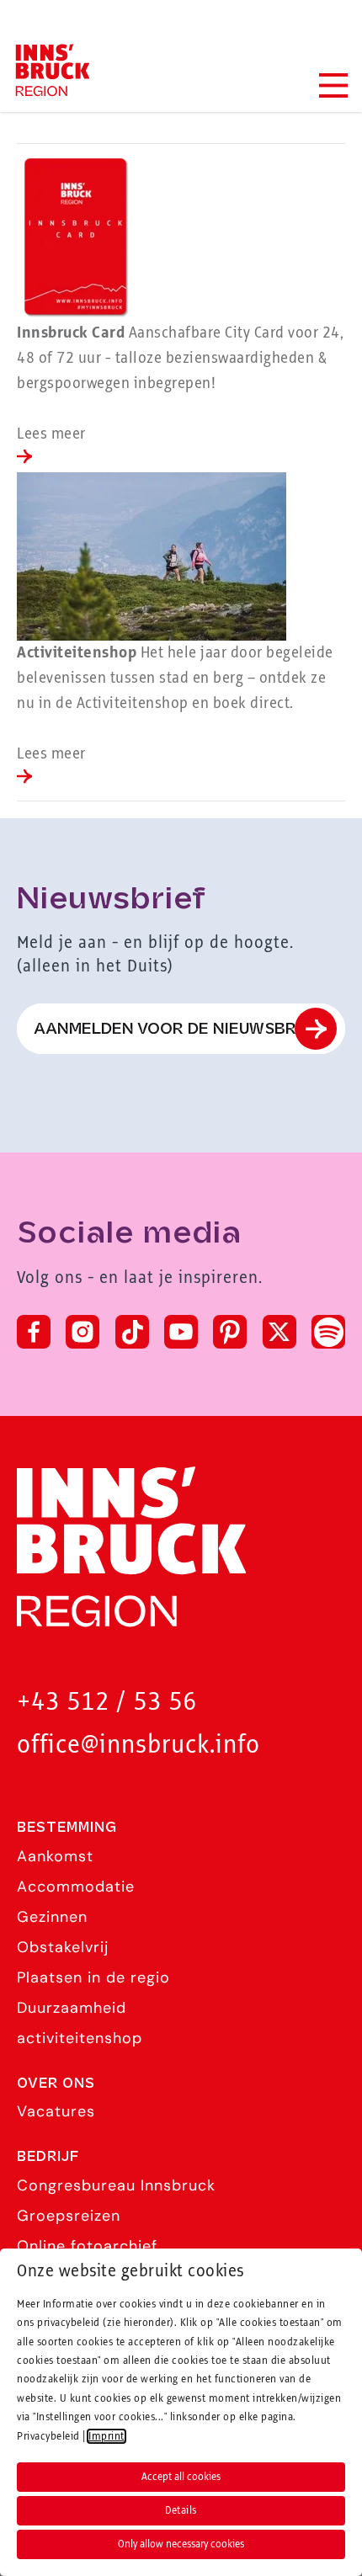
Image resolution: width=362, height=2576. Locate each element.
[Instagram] (83, 1332)
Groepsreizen (69, 2216)
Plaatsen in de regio (93, 1977)
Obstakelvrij (63, 1947)
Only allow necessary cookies (181, 2544)
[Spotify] (328, 1332)
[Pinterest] (230, 1332)
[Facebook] (34, 1332)
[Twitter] (279, 1332)
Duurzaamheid (72, 2008)
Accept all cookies (181, 2477)
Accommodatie (76, 1887)
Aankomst (55, 1856)
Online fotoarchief (87, 2246)
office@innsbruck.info (138, 1746)
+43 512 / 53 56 (107, 1703)
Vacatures (56, 2111)
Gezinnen (52, 1917)
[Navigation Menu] (333, 85)
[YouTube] (181, 1332)
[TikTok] (132, 1332)
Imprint (106, 2436)
